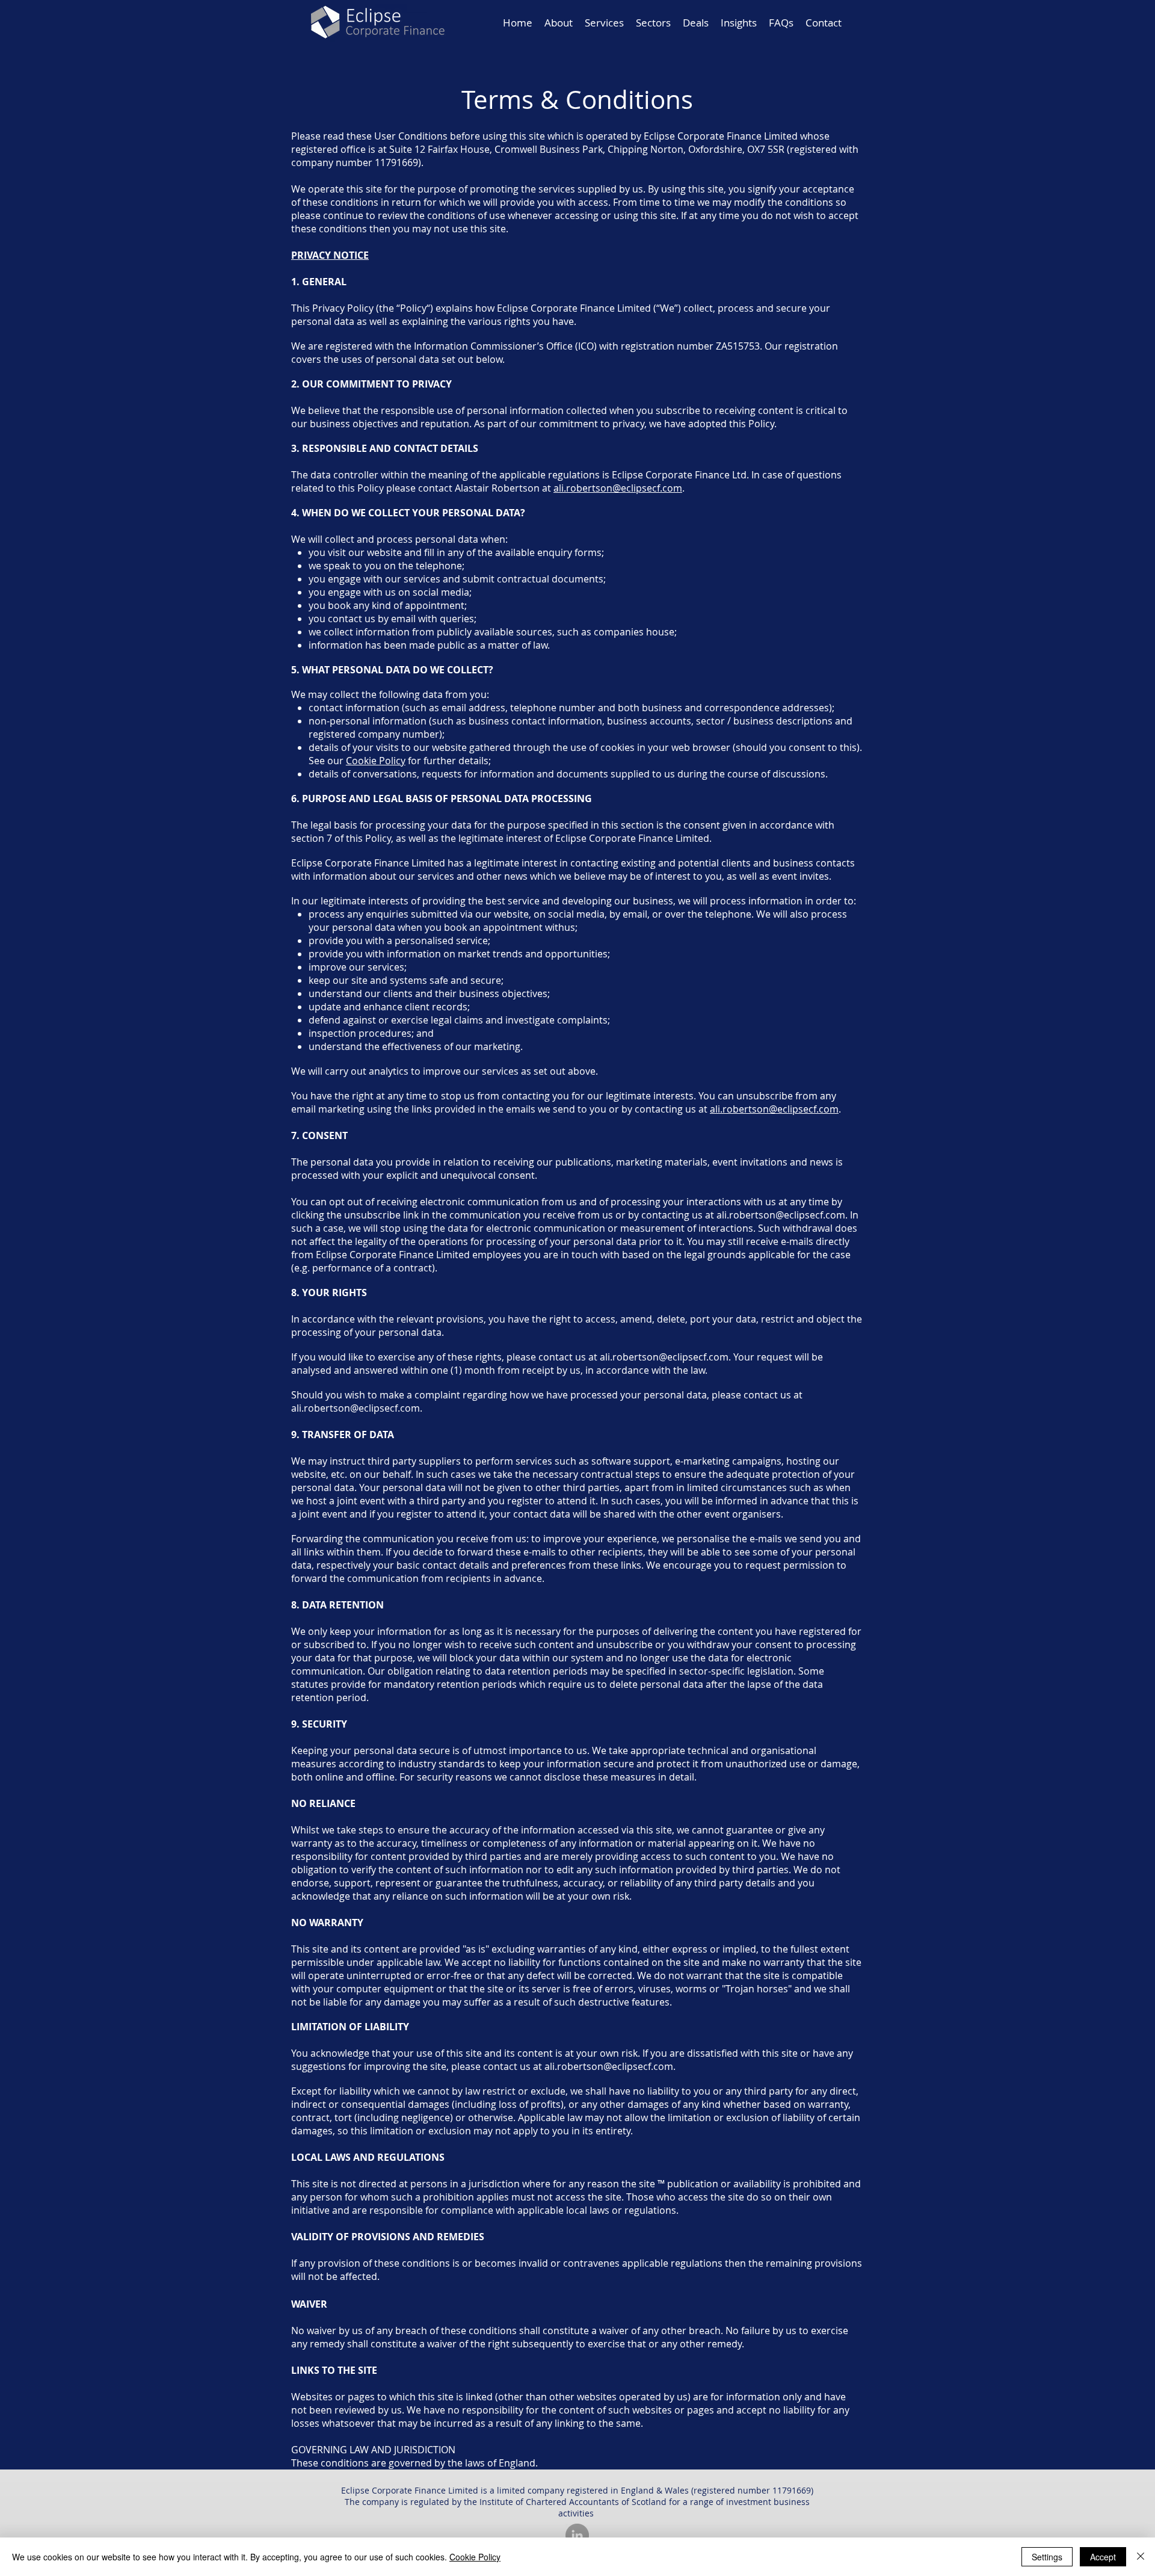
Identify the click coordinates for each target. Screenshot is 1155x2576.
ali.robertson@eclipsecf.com (618, 488)
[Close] (1141, 2557)
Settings (1047, 2557)
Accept (1103, 2557)
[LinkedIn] (577, 2535)
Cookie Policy (376, 761)
